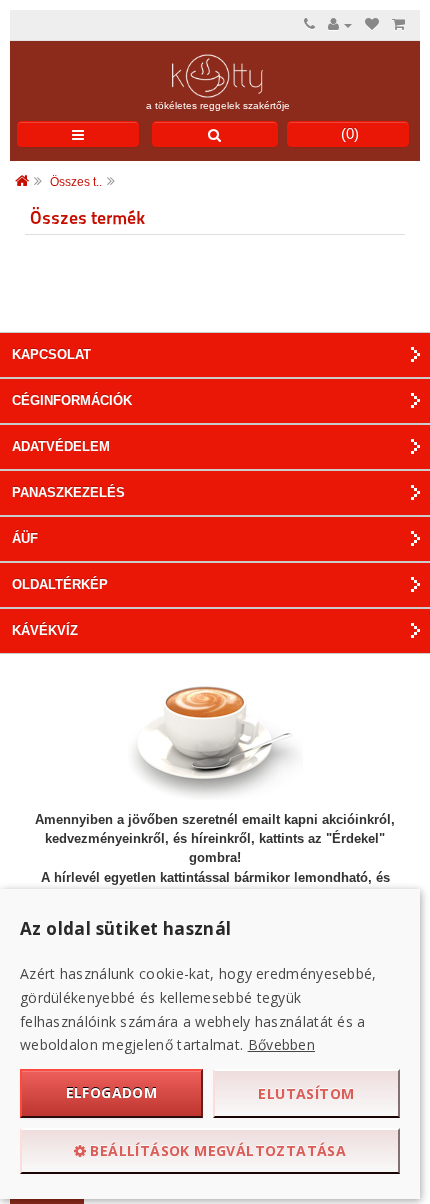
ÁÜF (25, 538)
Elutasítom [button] (306, 1093)
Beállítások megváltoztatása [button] (216, 1150)
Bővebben (281, 1044)
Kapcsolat (51, 354)
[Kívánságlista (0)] (372, 25)
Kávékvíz (45, 630)
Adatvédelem (61, 446)
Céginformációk (72, 400)
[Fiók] (340, 25)
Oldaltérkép (60, 584)
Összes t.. (76, 182)
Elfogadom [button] (112, 1092)
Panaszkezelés (68, 492)
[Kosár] (398, 25)
